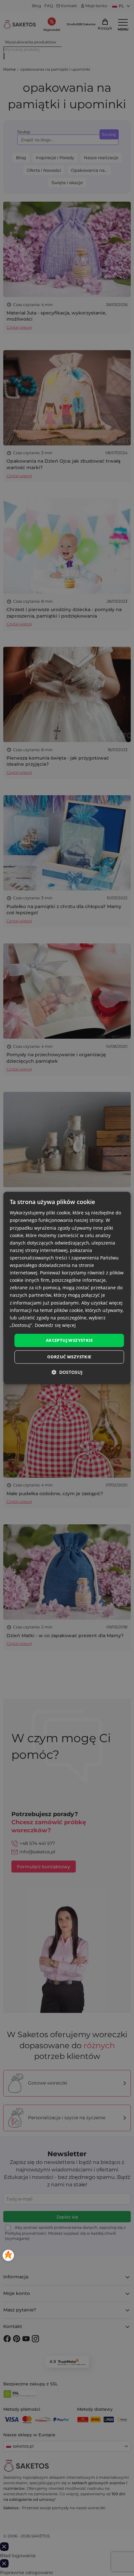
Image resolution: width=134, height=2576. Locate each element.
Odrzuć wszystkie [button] (69, 1357)
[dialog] (67, 1288)
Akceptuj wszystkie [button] (69, 1340)
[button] (67, 1372)
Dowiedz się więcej (55, 1325)
